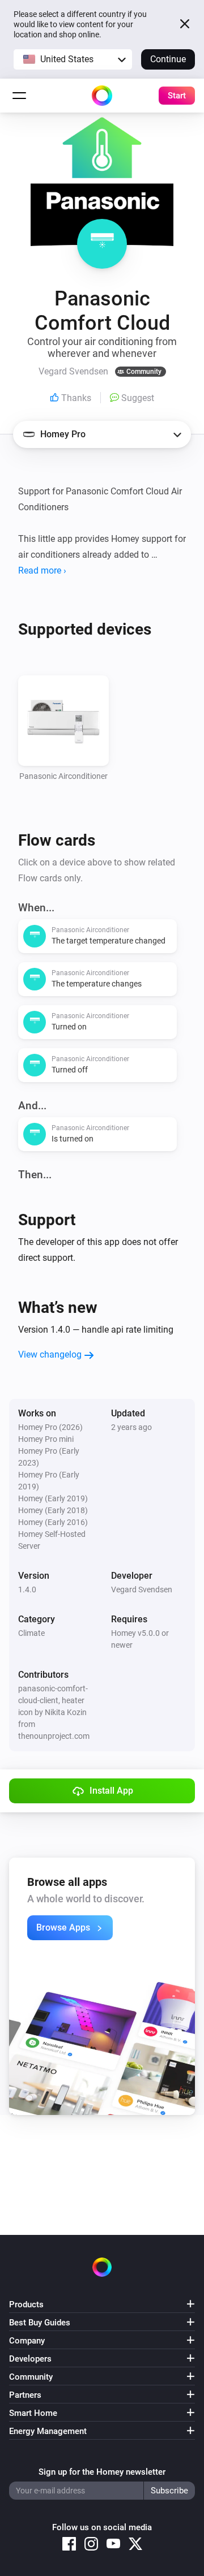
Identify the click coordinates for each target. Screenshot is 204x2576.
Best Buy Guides (40, 2323)
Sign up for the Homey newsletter (102, 2472)
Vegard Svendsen (142, 1589)
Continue (168, 59)
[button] (73, 59)
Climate (31, 1633)
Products (26, 2304)
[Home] (102, 96)
